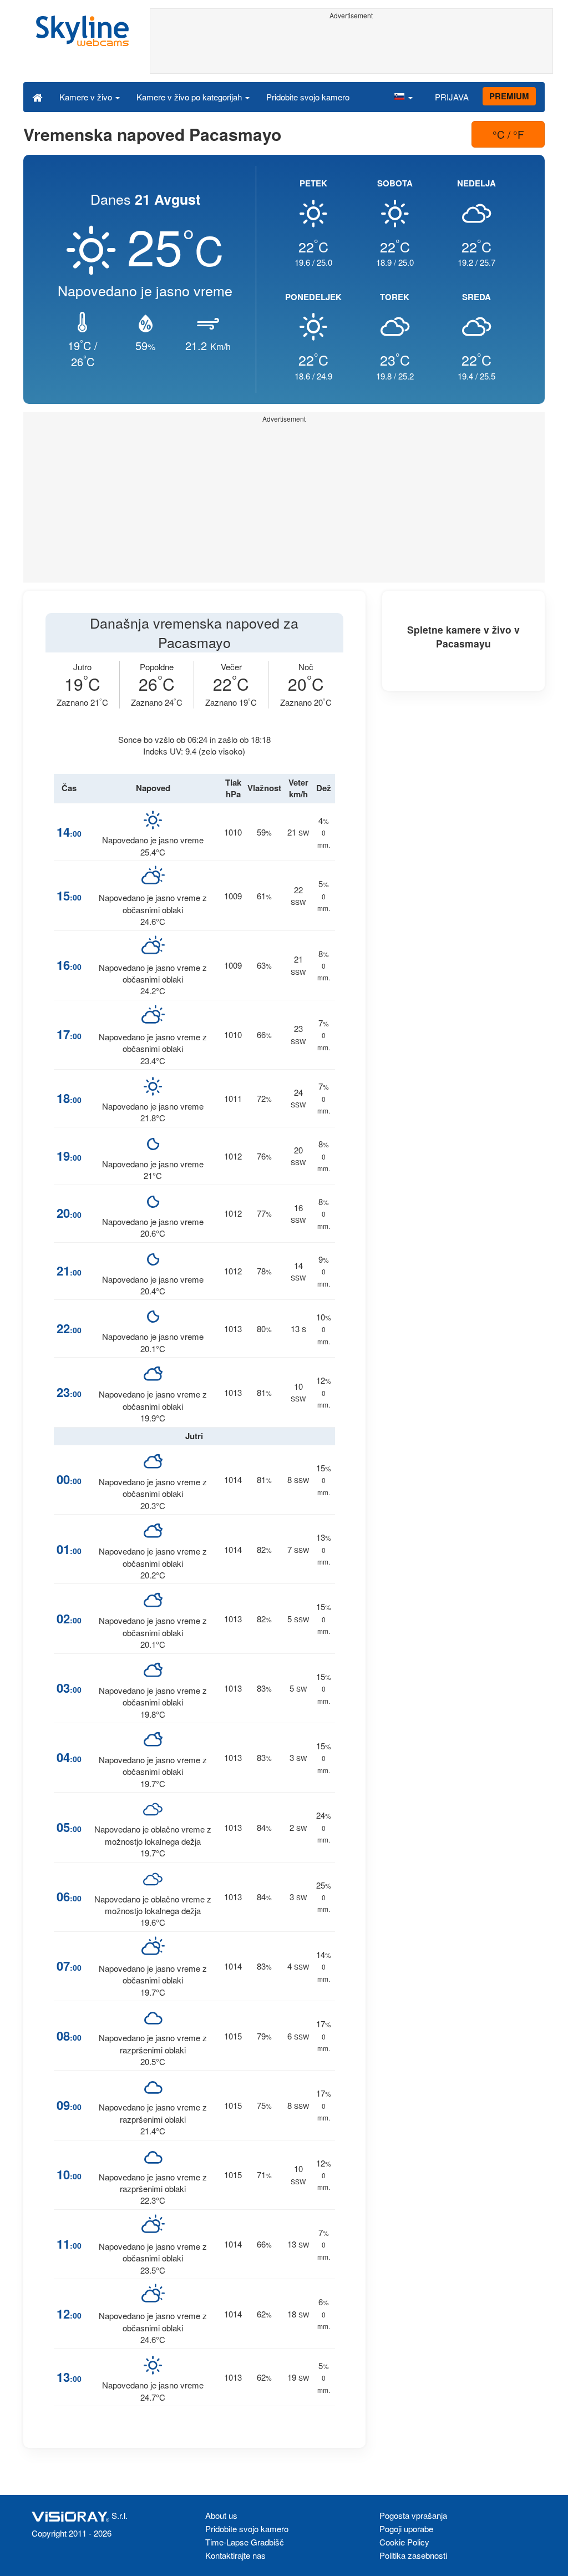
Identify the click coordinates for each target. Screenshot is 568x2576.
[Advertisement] (352, 48)
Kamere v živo (87, 97)
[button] (403, 97)
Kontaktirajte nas (235, 2555)
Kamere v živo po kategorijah (190, 97)
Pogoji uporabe (406, 2529)
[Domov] (37, 97)
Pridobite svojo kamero (308, 97)
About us (221, 2515)
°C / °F (508, 134)
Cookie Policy (404, 2542)
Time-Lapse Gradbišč (245, 2542)
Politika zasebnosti (413, 2555)
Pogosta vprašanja (413, 2515)
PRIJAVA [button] (452, 97)
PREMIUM (509, 96)
